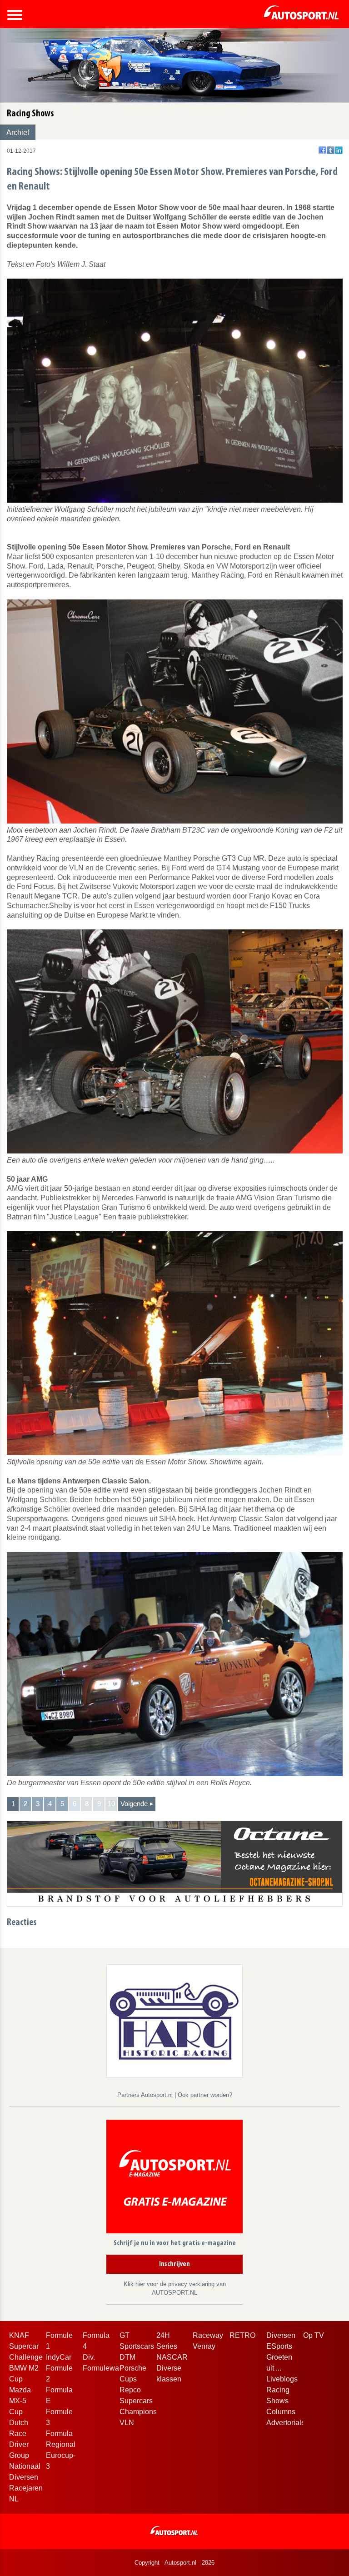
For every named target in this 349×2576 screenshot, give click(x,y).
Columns (281, 2412)
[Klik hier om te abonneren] (174, 2178)
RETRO (242, 2335)
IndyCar (59, 2357)
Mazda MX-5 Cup (20, 2401)
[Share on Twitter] (331, 150)
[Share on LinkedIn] (339, 150)
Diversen (281, 2335)
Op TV (314, 2335)
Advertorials (286, 2423)
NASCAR (172, 2357)
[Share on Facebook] (322, 150)
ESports (279, 2346)
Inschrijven (174, 2264)
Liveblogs (282, 2379)
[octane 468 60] (175, 1863)
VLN (127, 2423)
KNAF (19, 2335)
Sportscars (137, 2346)
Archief (18, 132)
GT (125, 2335)
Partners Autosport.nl (146, 2095)
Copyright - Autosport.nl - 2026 (174, 2563)
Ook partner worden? (205, 2095)
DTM (127, 2357)
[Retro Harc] (174, 2020)
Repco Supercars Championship (143, 2401)
